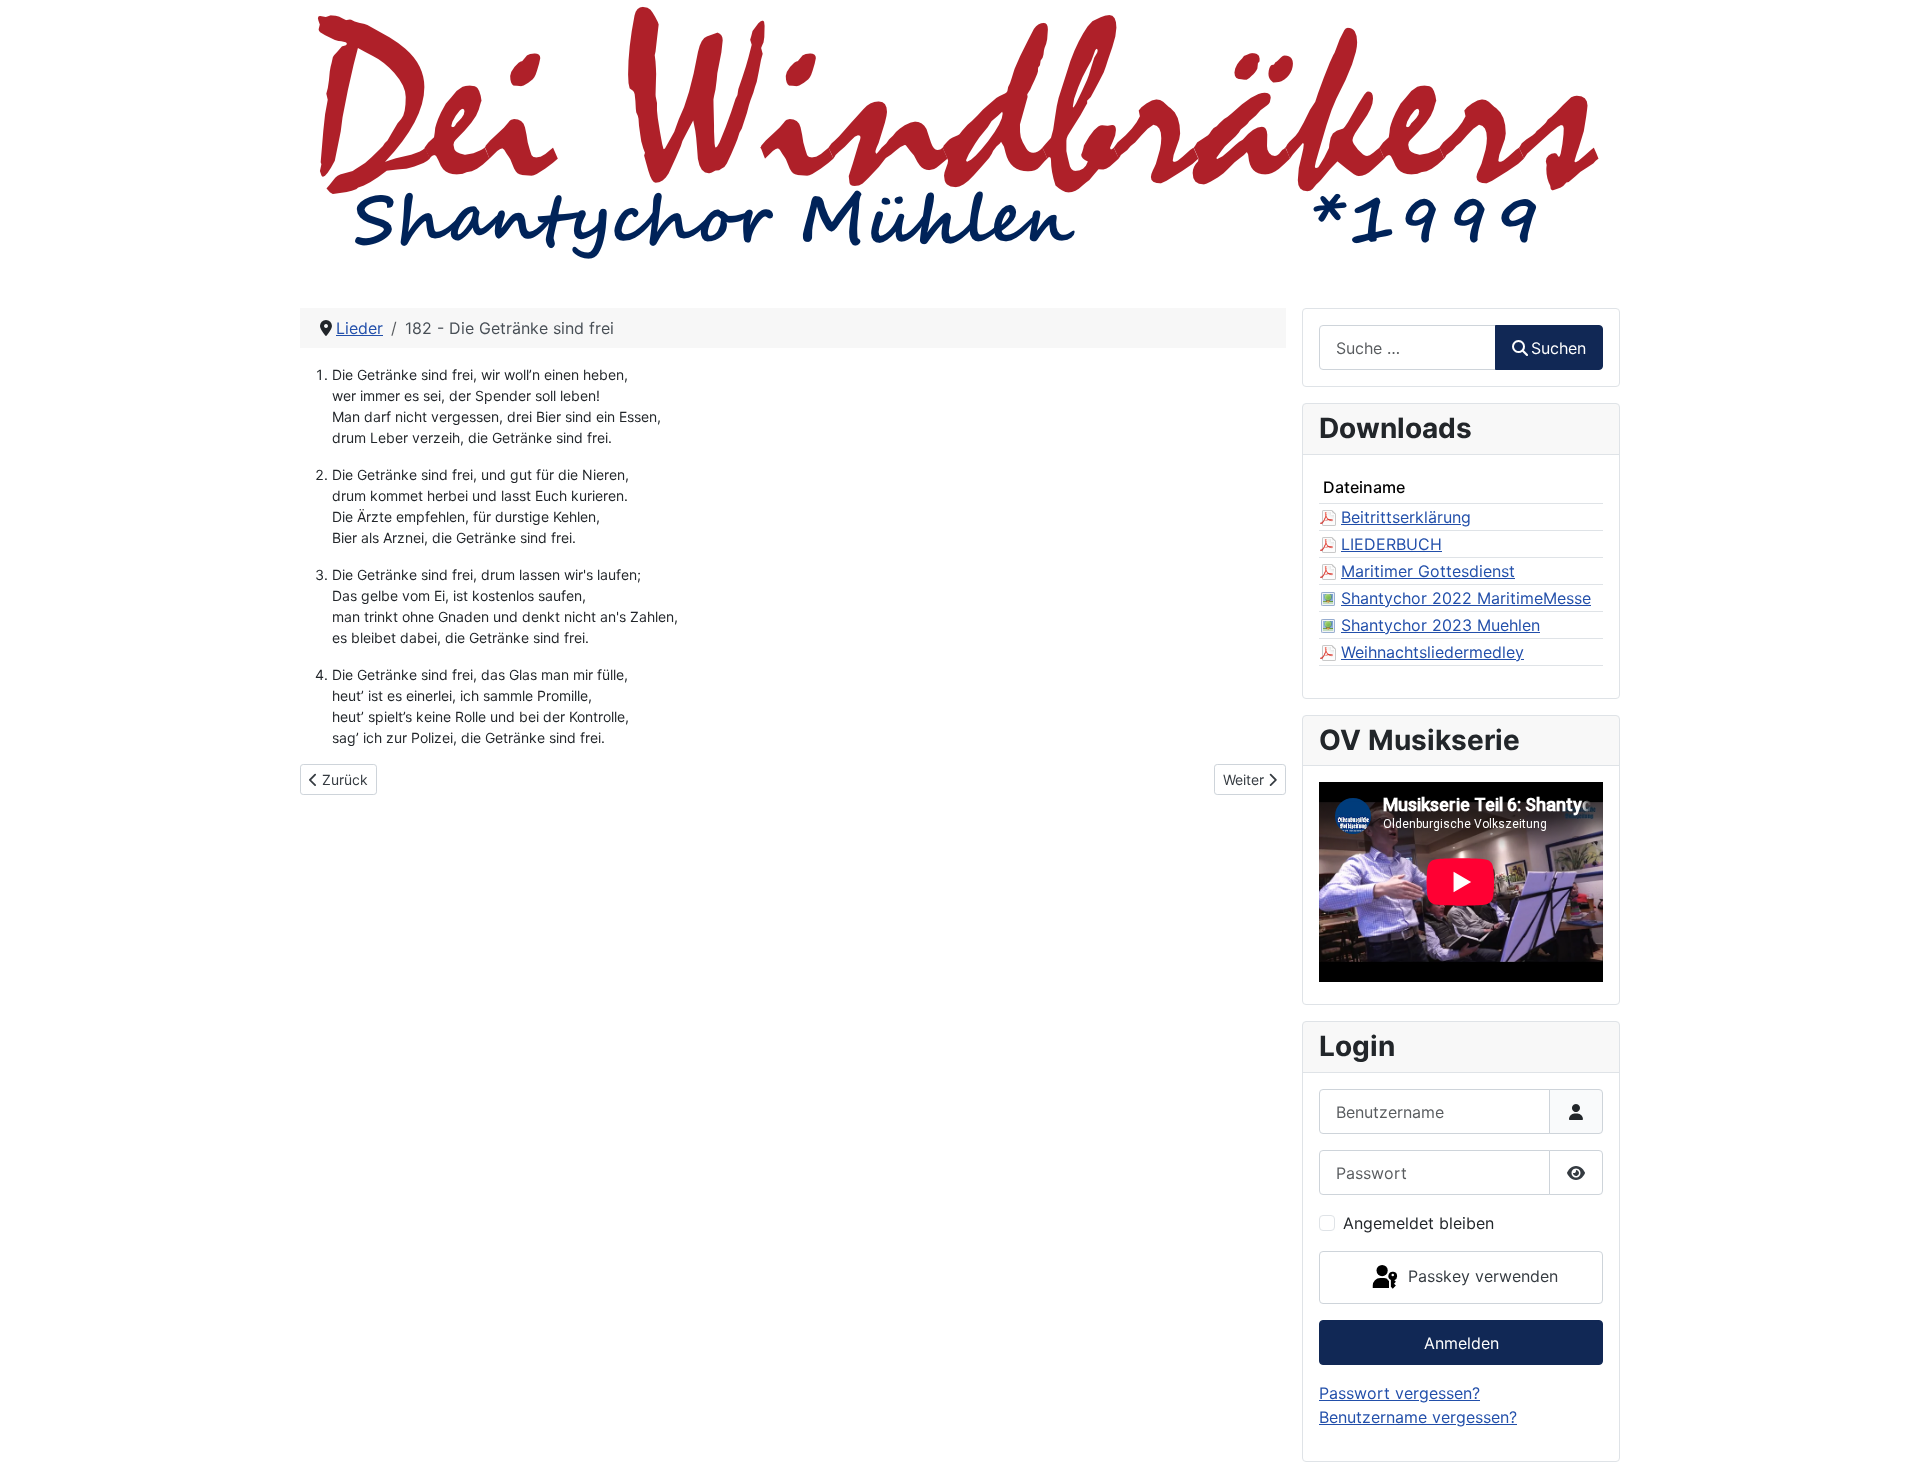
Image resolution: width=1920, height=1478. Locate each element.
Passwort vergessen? (1399, 1393)
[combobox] (1407, 347)
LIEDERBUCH (1391, 544)
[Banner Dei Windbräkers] (960, 130)
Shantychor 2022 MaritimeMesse (1466, 598)
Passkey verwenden (1480, 1276)
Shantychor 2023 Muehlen (1440, 625)
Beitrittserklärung (1406, 517)
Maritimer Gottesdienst (1428, 571)
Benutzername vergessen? (1418, 1417)
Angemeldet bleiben (1418, 1223)
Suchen (1558, 348)
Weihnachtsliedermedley (1432, 652)
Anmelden (1461, 1343)
